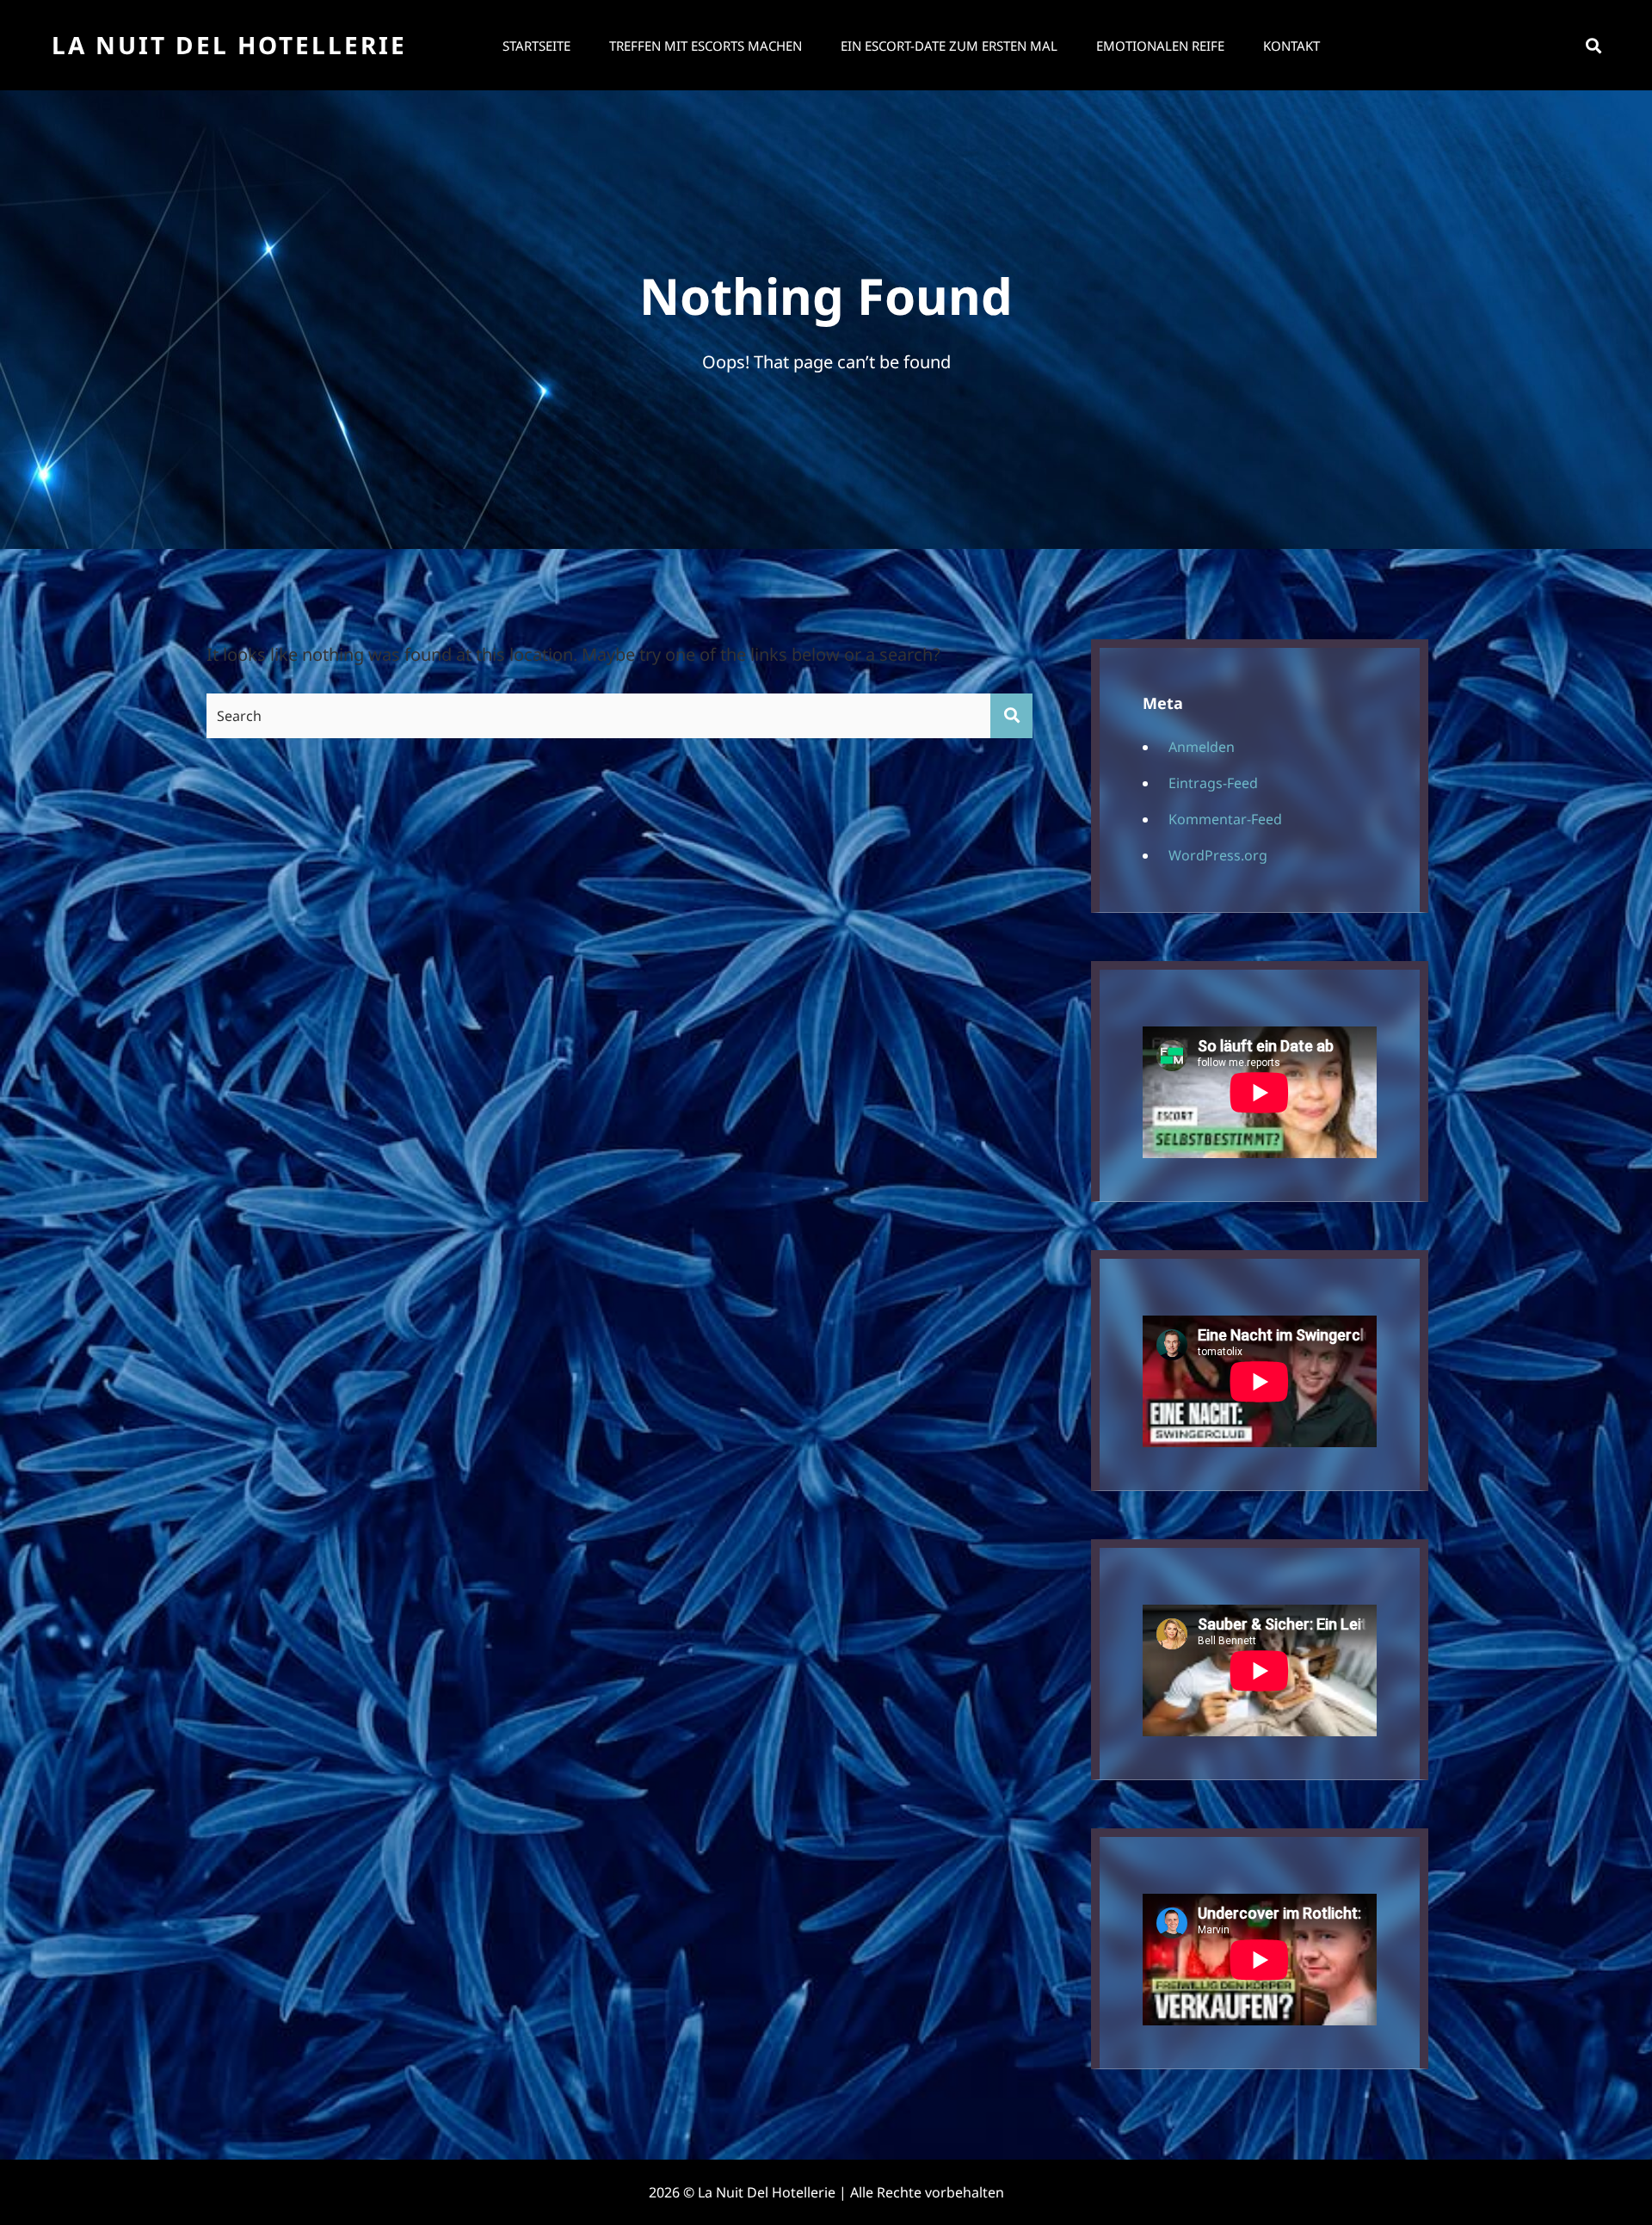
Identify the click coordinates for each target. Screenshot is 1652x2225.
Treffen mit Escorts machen (706, 46)
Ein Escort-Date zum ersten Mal (949, 46)
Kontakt (1291, 46)
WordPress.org (1218, 855)
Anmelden (1202, 747)
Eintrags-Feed (1213, 783)
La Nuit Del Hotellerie (229, 45)
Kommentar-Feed (1225, 819)
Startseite (536, 46)
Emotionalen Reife (1160, 46)
